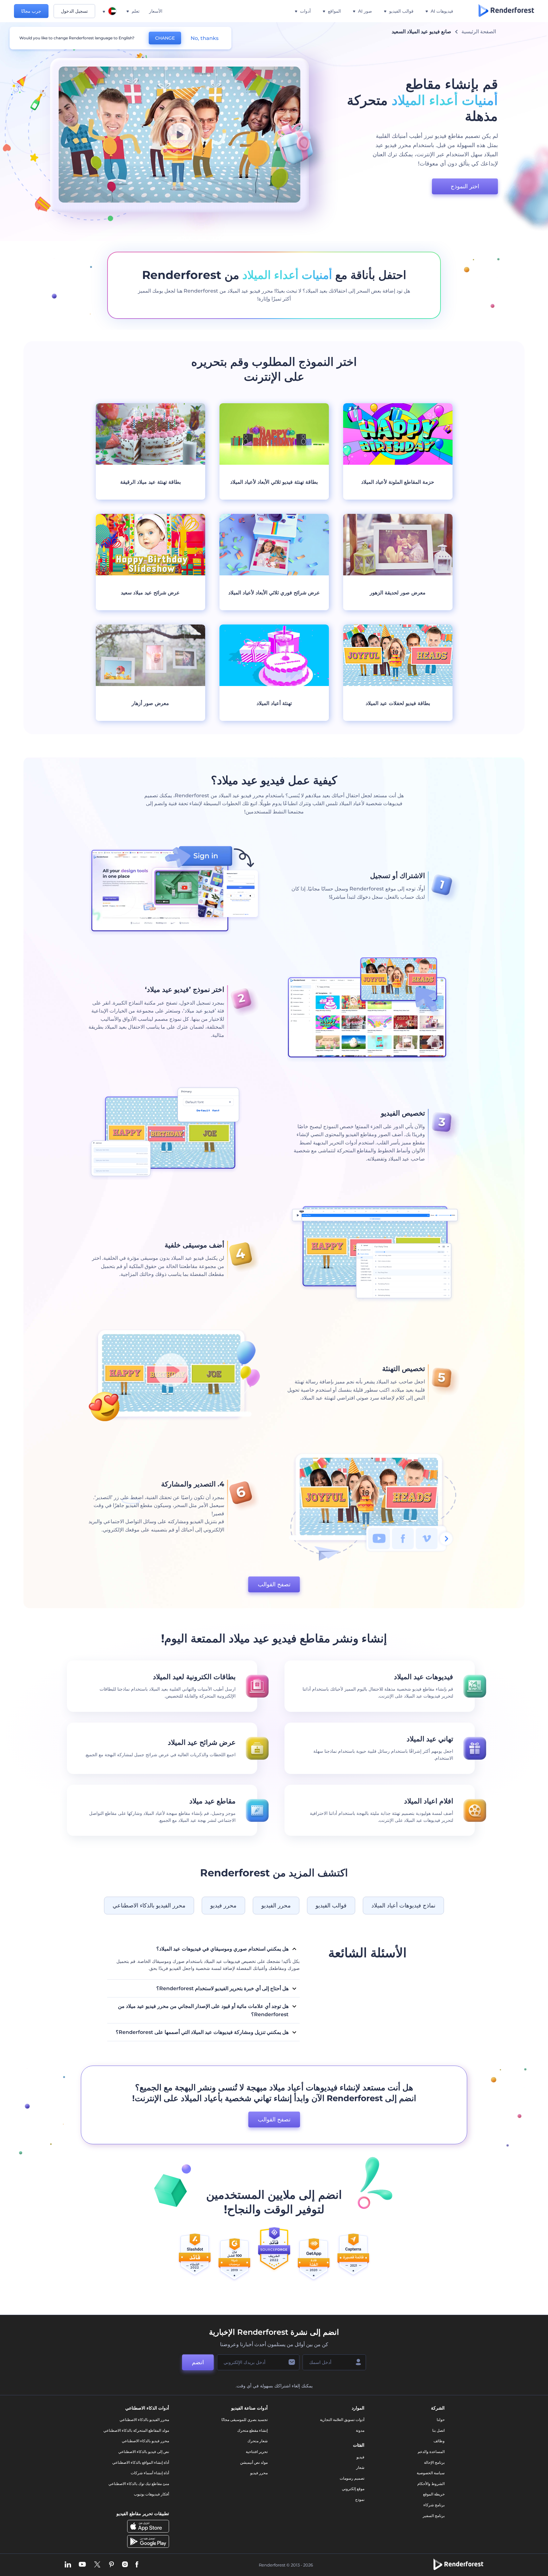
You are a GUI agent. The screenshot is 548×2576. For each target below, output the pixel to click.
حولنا (441, 2420)
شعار (360, 2467)
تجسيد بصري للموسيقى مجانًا (245, 2420)
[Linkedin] (68, 2565)
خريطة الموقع (434, 2494)
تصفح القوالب (274, 1584)
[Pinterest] (111, 2565)
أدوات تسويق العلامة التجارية (342, 2420)
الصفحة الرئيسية (479, 32)
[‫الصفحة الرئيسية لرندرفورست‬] (506, 11)
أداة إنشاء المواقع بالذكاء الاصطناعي (141, 2462)
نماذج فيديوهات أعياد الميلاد (403, 1906)
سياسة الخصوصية (431, 2473)
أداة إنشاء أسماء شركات (150, 2473)
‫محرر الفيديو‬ (276, 1906)
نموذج (360, 2499)
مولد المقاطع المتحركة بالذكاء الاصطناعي (136, 2430)
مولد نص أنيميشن (254, 2462)
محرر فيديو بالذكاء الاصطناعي (145, 2441)
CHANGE (165, 38)
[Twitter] (97, 2565)
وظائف (439, 2441)
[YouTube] (82, 2565)
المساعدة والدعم (431, 2452)
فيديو (360, 2457)
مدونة (360, 2430)
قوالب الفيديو (331, 1906)
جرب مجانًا (31, 11)
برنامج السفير (434, 2516)
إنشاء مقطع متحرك (252, 2430)
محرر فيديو (223, 1906)
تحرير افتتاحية (257, 2452)
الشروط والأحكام (431, 2484)
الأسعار (156, 11)
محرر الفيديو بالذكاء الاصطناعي (149, 1906)
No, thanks (205, 38)
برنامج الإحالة (434, 2462)
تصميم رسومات (352, 2478)
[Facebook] (137, 2565)
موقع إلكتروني (353, 2489)
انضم (198, 2362)
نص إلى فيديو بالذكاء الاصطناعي (144, 2452)
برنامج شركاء (434, 2505)
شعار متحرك (258, 2441)
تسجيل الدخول (74, 11)
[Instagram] (125, 2565)
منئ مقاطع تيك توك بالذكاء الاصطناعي (139, 2484)
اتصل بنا (438, 2430)
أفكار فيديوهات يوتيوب (151, 2494)
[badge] (353, 2258)
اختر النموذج (465, 186)
